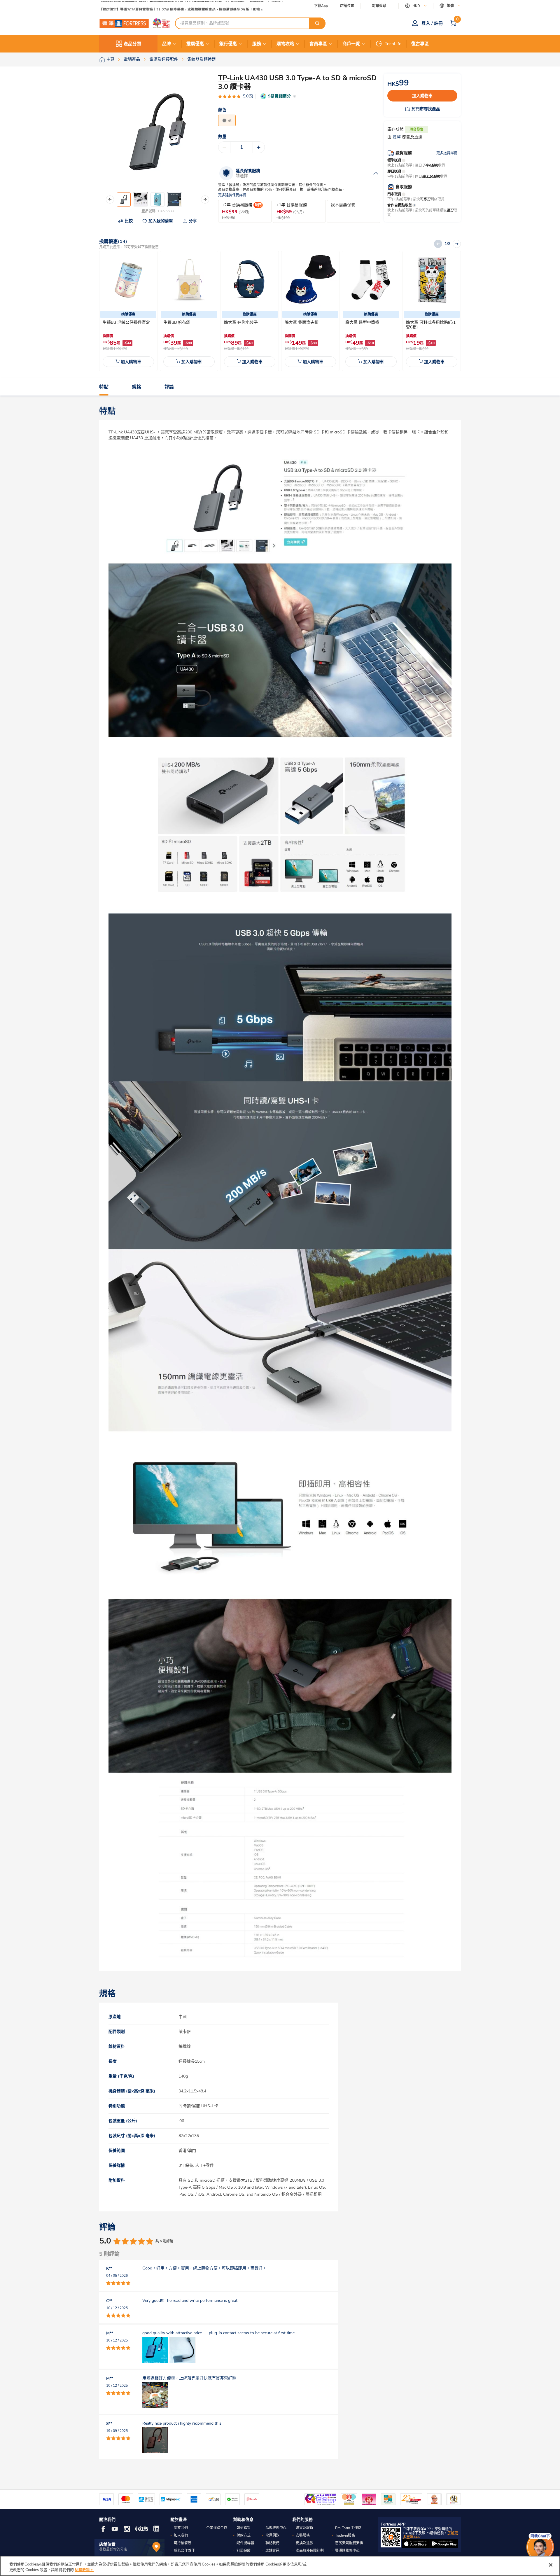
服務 (257, 44)
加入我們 (181, 2535)
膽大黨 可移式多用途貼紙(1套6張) (431, 325)
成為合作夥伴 (184, 2551)
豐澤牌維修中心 (347, 2551)
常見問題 (272, 2535)
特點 (104, 387)
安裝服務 (303, 2535)
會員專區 (318, 44)
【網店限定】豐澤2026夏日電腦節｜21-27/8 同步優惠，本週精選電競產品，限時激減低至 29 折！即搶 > (181, 6)
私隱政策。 (84, 2570)
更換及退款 (304, 2543)
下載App (321, 6)
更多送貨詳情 (447, 153)
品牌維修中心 (276, 2528)
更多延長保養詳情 (232, 195)
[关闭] (551, 2565)
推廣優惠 (195, 44)
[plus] (259, 147)
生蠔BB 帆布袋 (177, 322)
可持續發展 (183, 2543)
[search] (317, 23)
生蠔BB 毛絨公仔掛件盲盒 (126, 322)
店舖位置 (347, 6)
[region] (280, 2566)
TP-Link (231, 78)
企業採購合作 (217, 2528)
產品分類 (132, 44)
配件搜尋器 (245, 2543)
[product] (128, 280)
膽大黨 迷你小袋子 (241, 322)
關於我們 (181, 2528)
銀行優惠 (228, 44)
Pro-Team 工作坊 (348, 2528)
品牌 (167, 44)
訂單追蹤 (379, 6)
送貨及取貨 (304, 2528)
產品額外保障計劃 (310, 2551)
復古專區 (420, 44)
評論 (169, 387)
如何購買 (244, 2528)
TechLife (393, 44)
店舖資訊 (272, 2551)
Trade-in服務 (345, 2535)
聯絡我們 (272, 2543)
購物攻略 (285, 44)
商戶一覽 (351, 44)
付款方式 (244, 2535)
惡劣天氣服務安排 (349, 2543)
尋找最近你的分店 (113, 2549)
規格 (136, 387)
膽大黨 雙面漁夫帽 (302, 322)
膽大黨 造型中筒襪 (362, 322)
